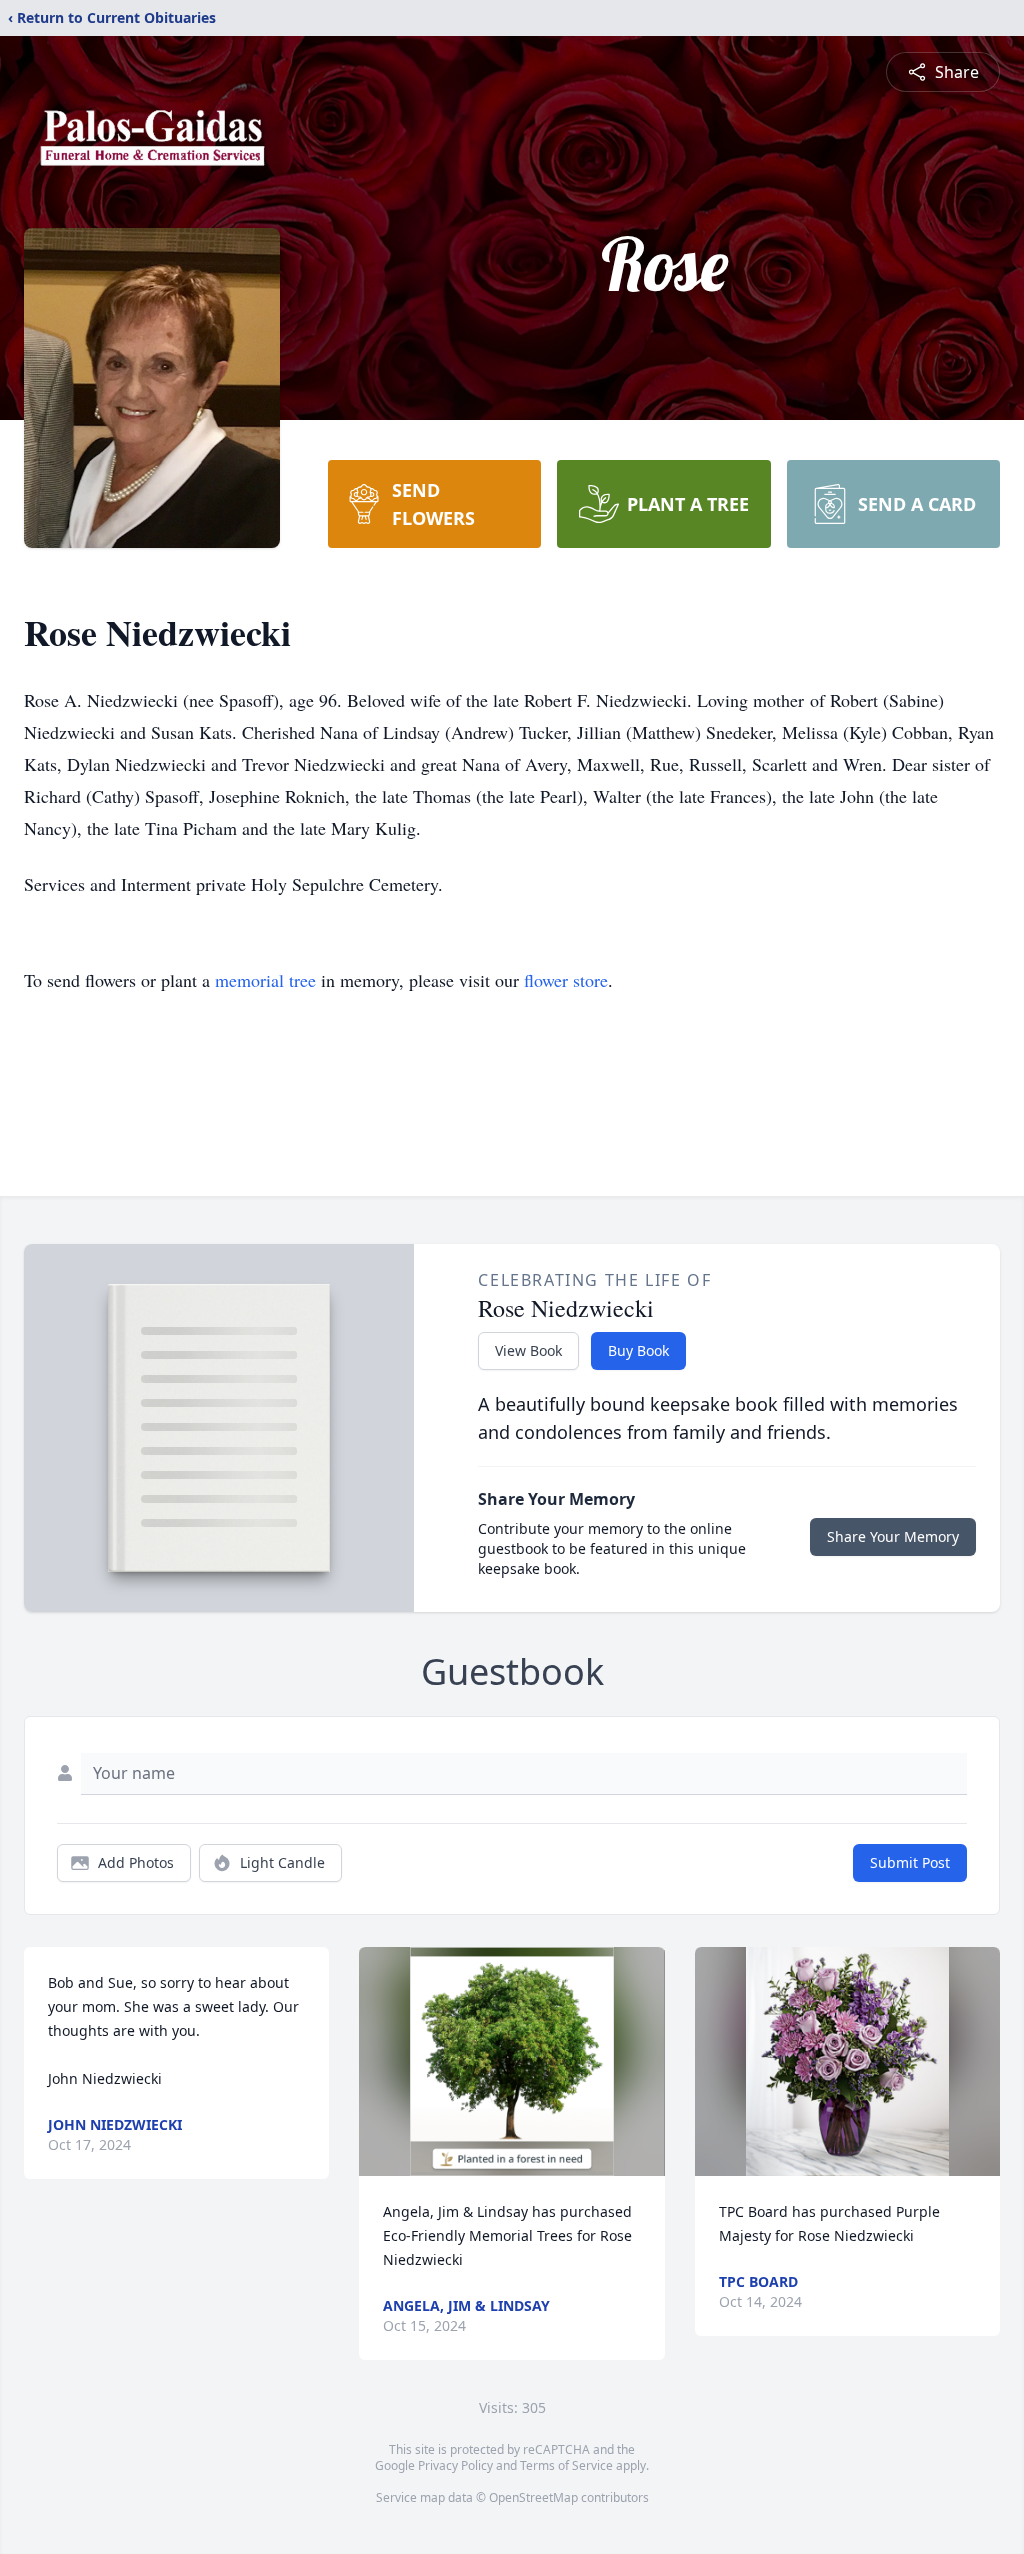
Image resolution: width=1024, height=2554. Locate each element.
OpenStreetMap (533, 2497)
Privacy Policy (455, 2465)
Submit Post (910, 1862)
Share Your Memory (893, 1536)
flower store (566, 980)
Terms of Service (566, 2465)
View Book (528, 1350)
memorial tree (265, 980)
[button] (512, 2061)
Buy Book (638, 1350)
